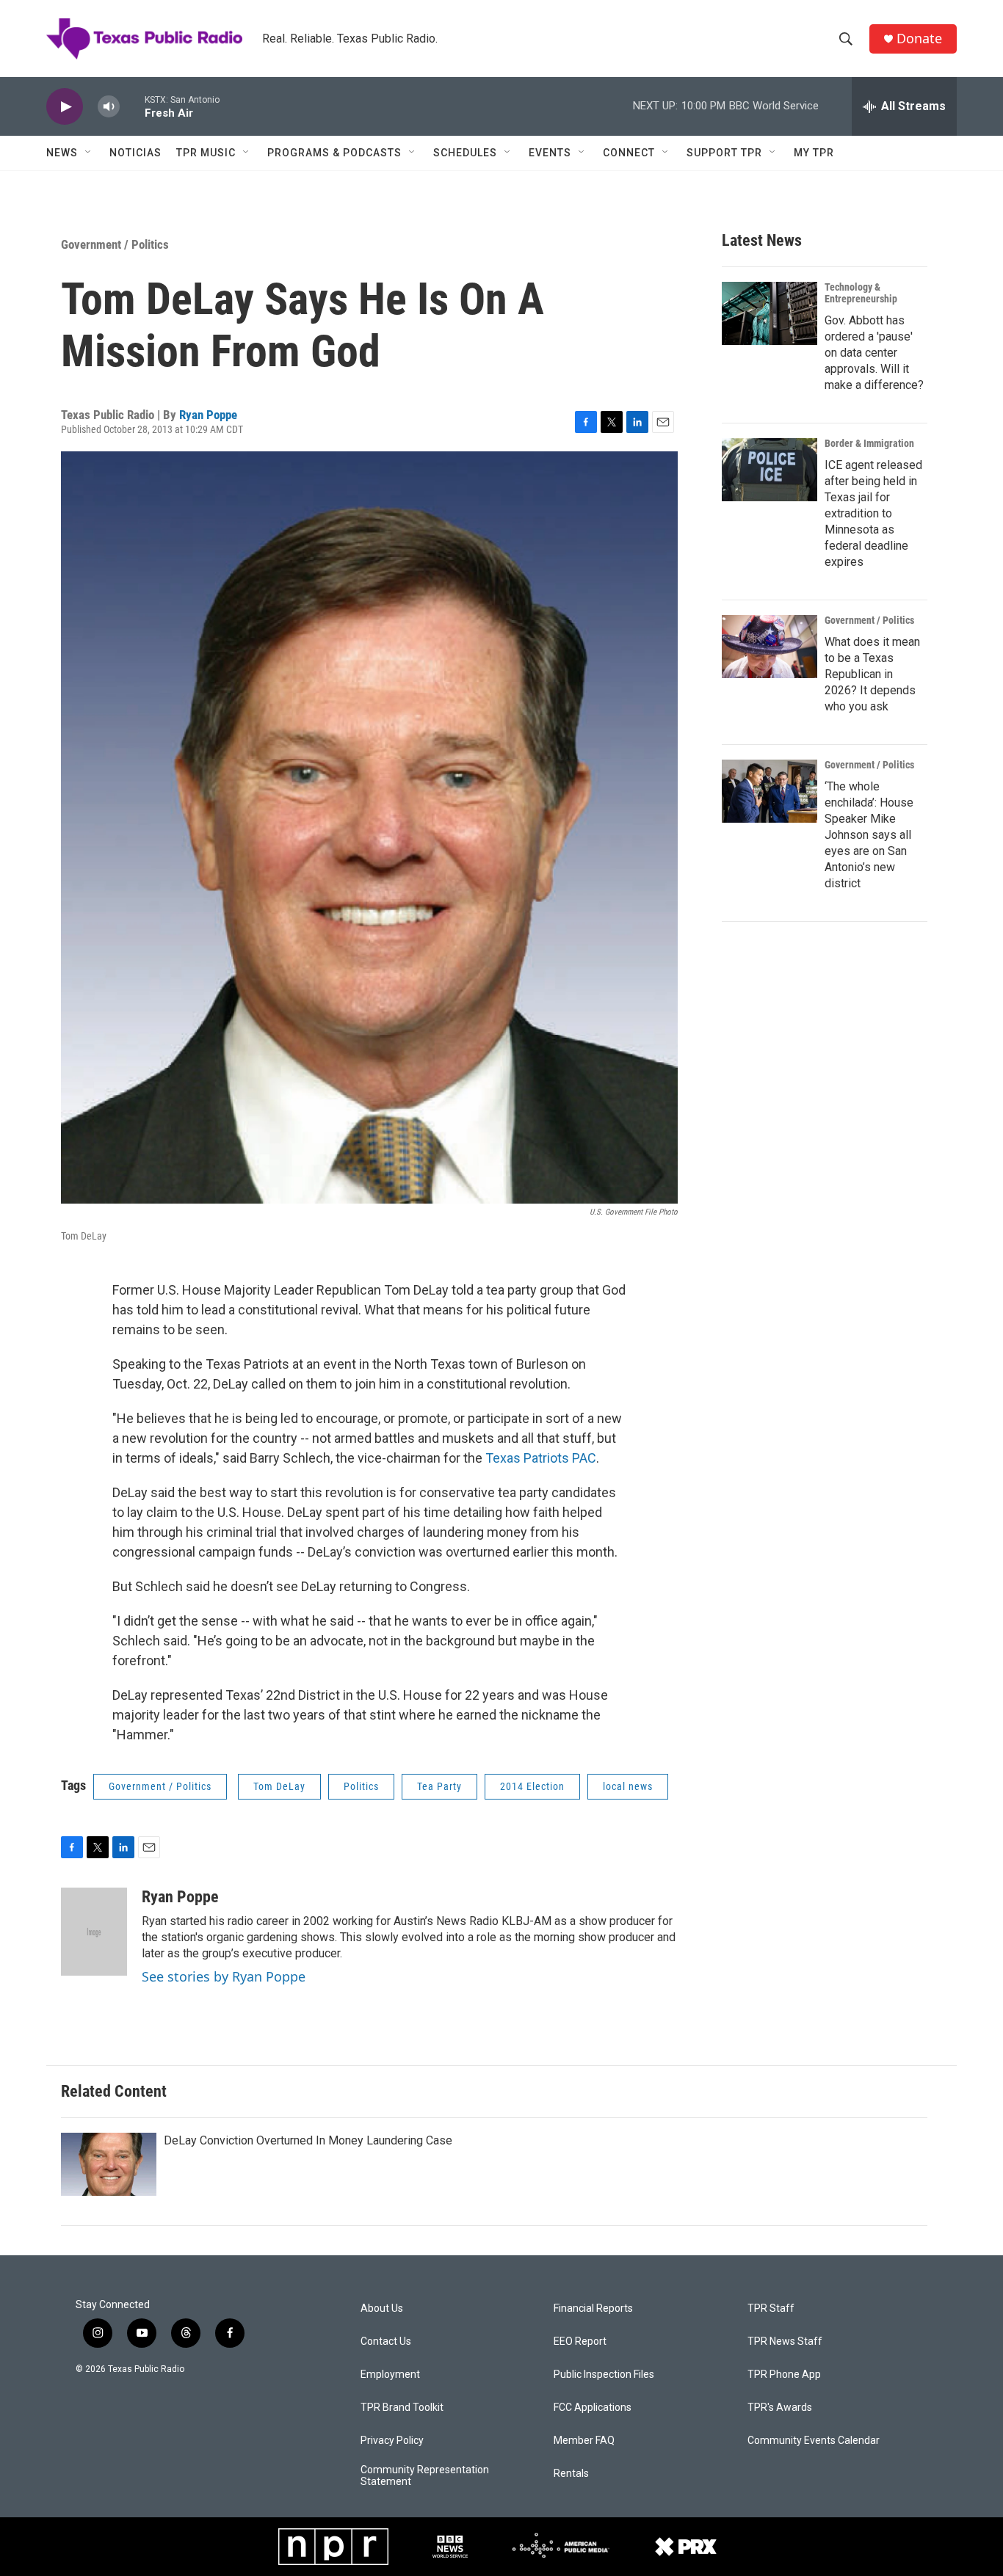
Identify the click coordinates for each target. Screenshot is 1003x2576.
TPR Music (206, 153)
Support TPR (724, 153)
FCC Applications (593, 2408)
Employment (390, 2375)
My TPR (814, 153)
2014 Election (532, 1786)
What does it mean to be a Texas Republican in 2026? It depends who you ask (872, 674)
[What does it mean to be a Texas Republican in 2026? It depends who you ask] (770, 647)
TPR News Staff (785, 2342)
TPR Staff (771, 2308)
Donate (919, 39)
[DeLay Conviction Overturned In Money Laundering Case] (109, 2164)
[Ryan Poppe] (94, 1932)
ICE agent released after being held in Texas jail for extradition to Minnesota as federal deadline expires (873, 513)
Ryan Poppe (208, 415)
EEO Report (580, 2342)
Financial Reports (593, 2308)
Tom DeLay (279, 1786)
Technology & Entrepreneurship (861, 293)
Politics (361, 1786)
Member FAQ (584, 2441)
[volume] (109, 107)
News (62, 153)
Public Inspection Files (604, 2375)
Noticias (135, 153)
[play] (65, 107)
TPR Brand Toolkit (402, 2408)
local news (628, 1786)
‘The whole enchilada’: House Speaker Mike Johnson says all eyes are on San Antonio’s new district (869, 835)
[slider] (132, 106)
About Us (382, 2308)
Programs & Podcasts (334, 153)
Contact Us (386, 2342)
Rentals (571, 2474)
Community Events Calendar (814, 2441)
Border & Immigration (869, 443)
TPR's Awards (780, 2408)
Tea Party (439, 1786)
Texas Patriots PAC (541, 1458)
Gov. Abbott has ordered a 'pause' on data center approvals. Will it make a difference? (874, 353)
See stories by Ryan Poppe (224, 1976)
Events (550, 153)
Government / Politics (115, 244)
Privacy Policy (392, 2441)
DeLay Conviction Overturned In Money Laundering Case (308, 2140)
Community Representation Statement (425, 2476)
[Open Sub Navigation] (89, 153)
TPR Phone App (784, 2375)
